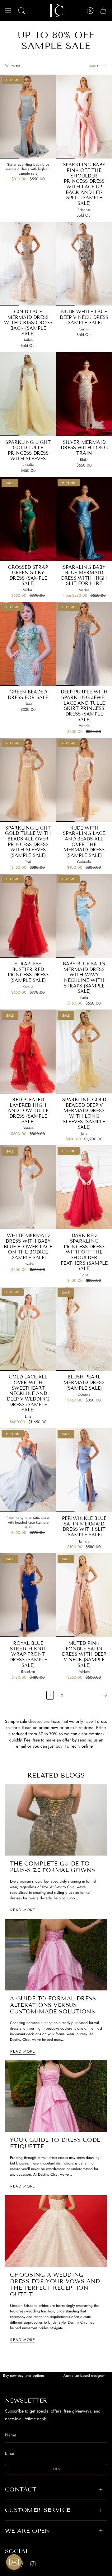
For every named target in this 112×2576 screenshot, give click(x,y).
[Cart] (103, 11)
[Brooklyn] (28, 1595)
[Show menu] (8, 11)
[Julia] (84, 1051)
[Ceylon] (84, 264)
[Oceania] (84, 1329)
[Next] (89, 1695)
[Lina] (28, 1329)
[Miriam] (84, 1595)
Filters (16, 66)
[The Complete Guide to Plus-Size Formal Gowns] (56, 1820)
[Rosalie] (28, 394)
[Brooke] (28, 1187)
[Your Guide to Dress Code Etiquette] (56, 2096)
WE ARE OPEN (27, 2531)
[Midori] (28, 519)
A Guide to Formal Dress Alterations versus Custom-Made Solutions (53, 2005)
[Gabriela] (84, 780)
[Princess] (84, 117)
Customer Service (38, 2510)
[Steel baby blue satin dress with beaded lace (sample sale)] (28, 1470)
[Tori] (28, 780)
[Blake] (84, 394)
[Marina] (84, 519)
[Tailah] (28, 264)
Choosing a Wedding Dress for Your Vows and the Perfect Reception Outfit (55, 2285)
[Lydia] (84, 916)
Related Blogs (56, 1775)
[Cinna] (28, 644)
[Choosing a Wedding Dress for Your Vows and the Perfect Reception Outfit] (56, 2231)
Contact (21, 2489)
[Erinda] (84, 1470)
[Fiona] (84, 1187)
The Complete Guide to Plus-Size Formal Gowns (53, 1867)
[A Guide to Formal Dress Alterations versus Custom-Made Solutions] (56, 1955)
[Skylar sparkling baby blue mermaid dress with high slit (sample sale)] (28, 117)
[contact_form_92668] (14, 2562)
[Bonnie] (28, 1051)
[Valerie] (84, 644)
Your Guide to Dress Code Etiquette (55, 2143)
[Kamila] (28, 916)
